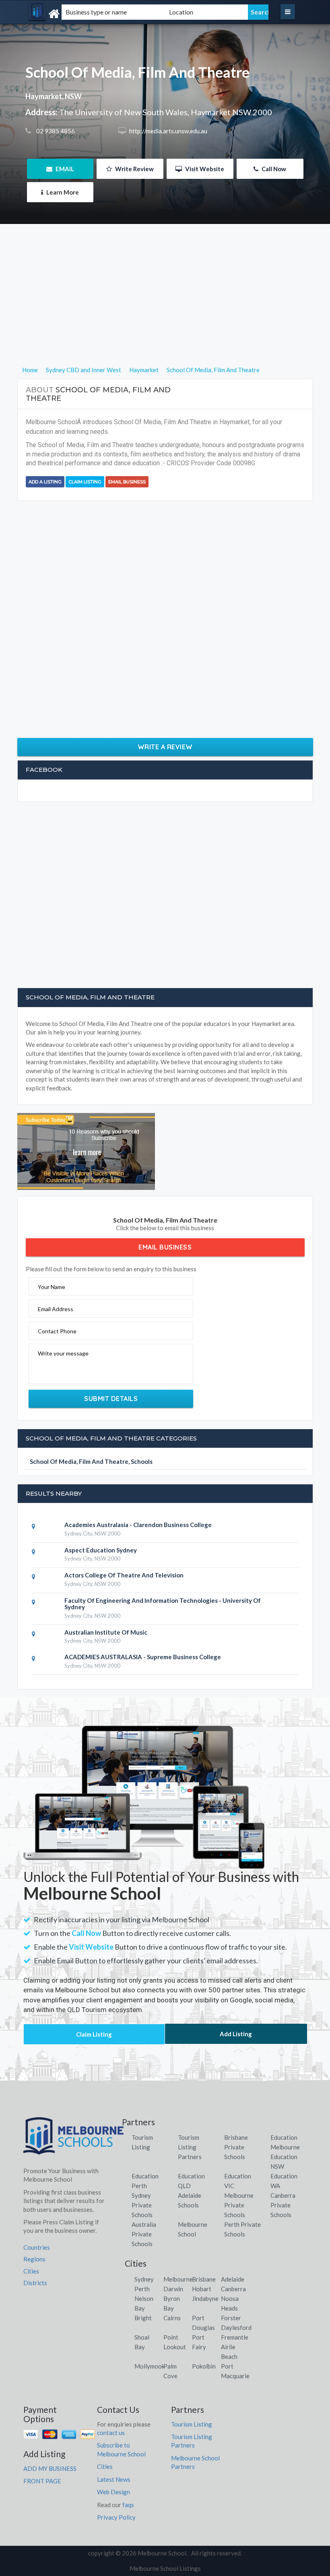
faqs (128, 2505)
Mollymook (150, 2366)
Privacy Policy (116, 2517)
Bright (143, 2318)
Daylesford (236, 2327)
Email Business (127, 482)
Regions (34, 2259)
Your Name (52, 1287)
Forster (231, 2318)
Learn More (62, 192)
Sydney (144, 2279)
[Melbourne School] (70, 14)
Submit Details (111, 1399)
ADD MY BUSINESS (50, 2468)
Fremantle (235, 2337)
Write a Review (165, 747)
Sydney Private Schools (142, 2205)
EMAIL (64, 169)
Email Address (56, 1309)
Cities (31, 2271)
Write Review (134, 169)
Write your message (63, 1353)
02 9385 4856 (55, 131)
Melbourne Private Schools (239, 2205)
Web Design (113, 2492)
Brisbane (204, 2279)
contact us (111, 2433)
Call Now (273, 169)
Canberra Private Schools (283, 2205)
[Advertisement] (165, 309)
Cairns (172, 2318)
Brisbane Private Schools (236, 2147)
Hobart (202, 2289)
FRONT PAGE (42, 2481)
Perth (142, 2289)
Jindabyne (205, 2298)
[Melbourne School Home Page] (74, 2139)
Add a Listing (45, 482)
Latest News (114, 2479)
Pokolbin (204, 2366)
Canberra (233, 2289)
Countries (37, 2247)
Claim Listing (85, 482)
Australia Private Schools (144, 2234)
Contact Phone (57, 1331)
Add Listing (236, 2034)
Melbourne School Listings (165, 2568)
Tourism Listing (192, 2424)
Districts (35, 2283)
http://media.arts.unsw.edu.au (168, 131)
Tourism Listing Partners (190, 2147)
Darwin (173, 2289)
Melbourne (178, 2279)
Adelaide (233, 2279)
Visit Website (204, 169)
